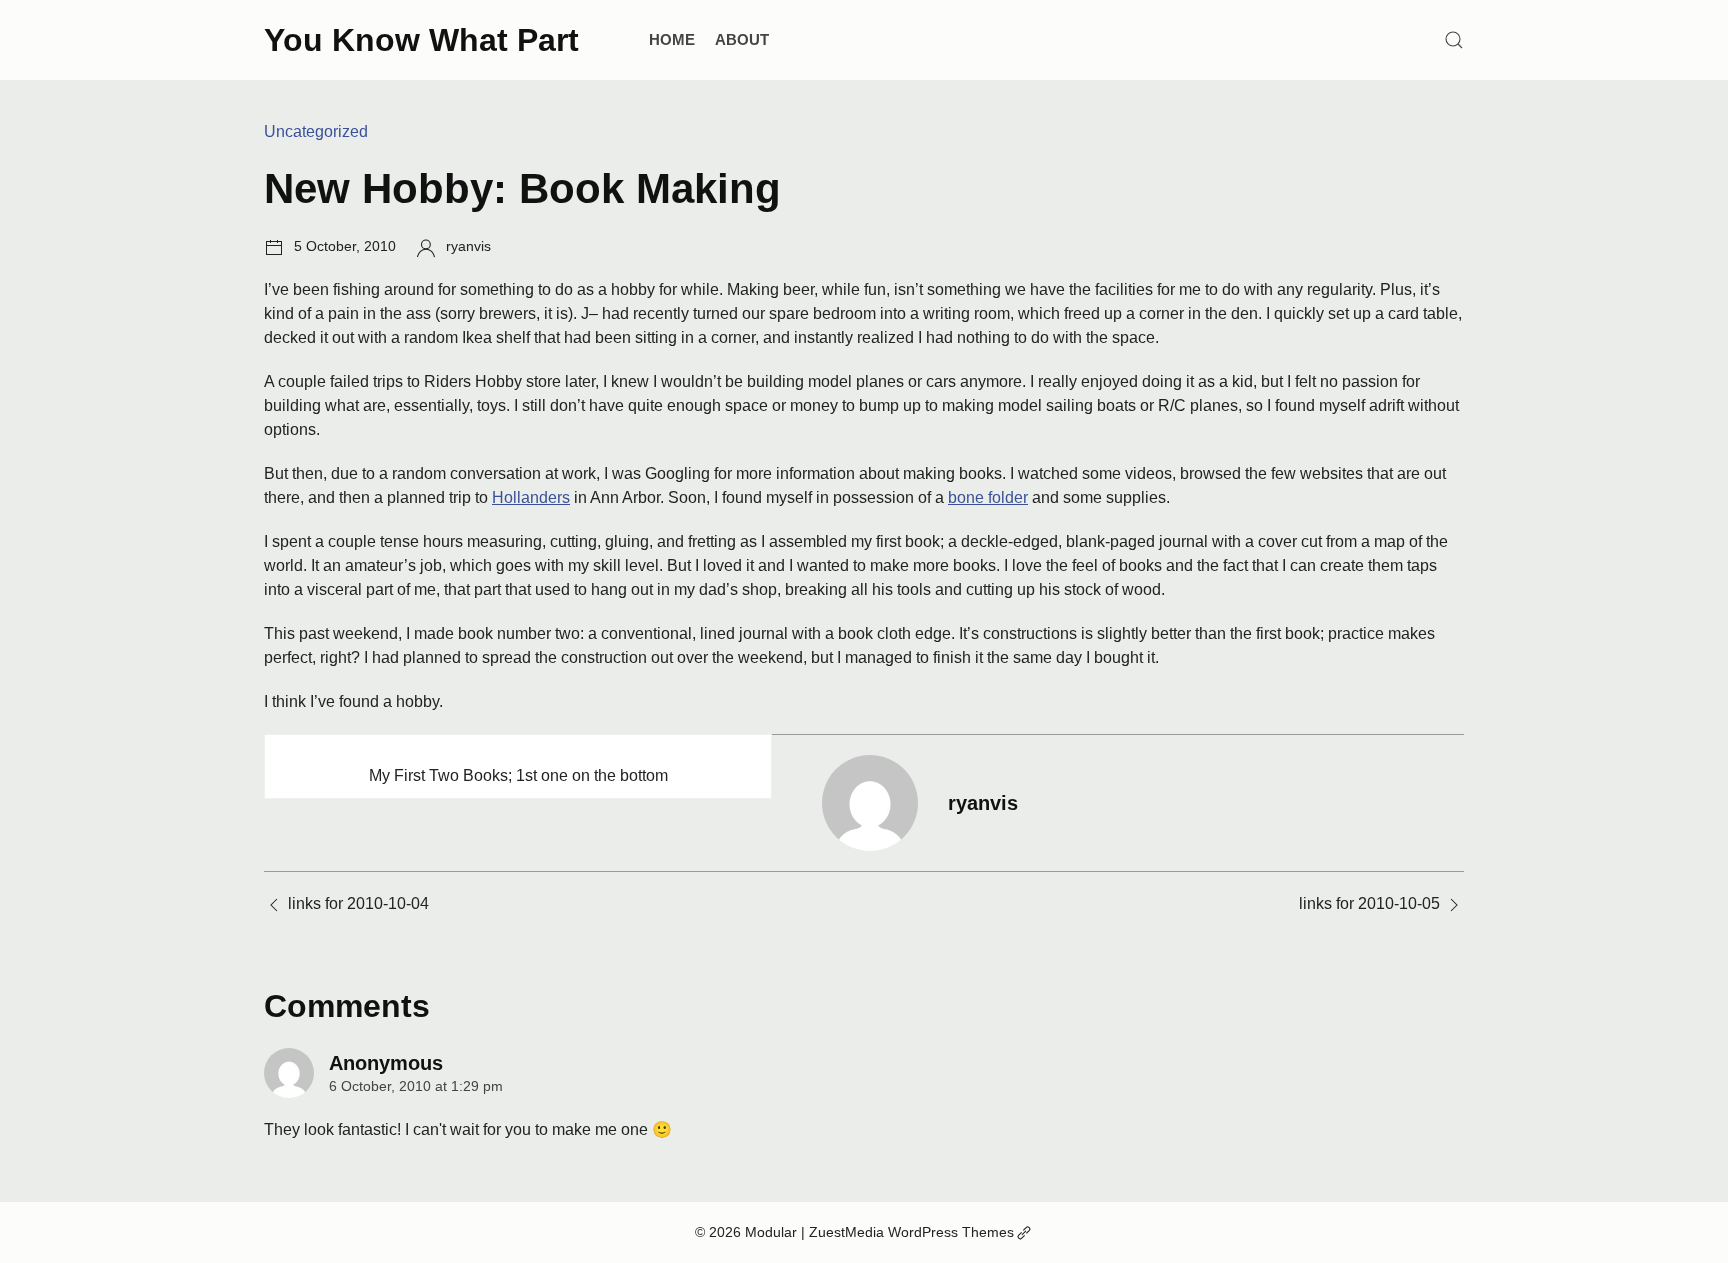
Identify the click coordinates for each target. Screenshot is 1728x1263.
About (742, 39)
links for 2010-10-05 (1369, 903)
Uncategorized (316, 131)
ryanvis (468, 246)
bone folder (988, 497)
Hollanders (531, 497)
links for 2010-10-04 (358, 903)
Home (672, 39)
